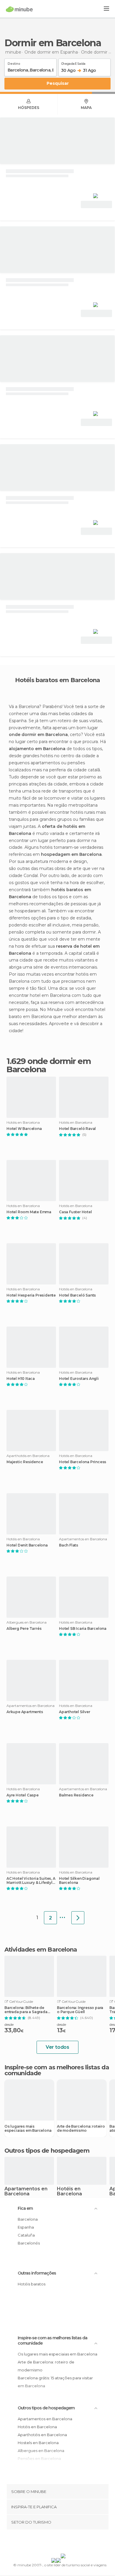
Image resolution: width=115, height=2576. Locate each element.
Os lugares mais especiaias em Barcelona (28, 2129)
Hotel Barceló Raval (77, 1129)
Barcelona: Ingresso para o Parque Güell (80, 2010)
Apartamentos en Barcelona (26, 2192)
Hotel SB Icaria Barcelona (83, 1629)
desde (9, 2024)
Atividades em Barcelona (41, 1950)
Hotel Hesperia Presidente (31, 1295)
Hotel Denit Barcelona (27, 1545)
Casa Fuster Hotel (75, 1212)
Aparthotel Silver (75, 1712)
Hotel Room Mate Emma (29, 1212)
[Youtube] (71, 2543)
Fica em (25, 2208)
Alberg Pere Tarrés (24, 1629)
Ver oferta (96, 204)
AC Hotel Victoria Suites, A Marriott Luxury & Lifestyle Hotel (31, 1881)
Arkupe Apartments (25, 1712)
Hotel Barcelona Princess (83, 1462)
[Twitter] (56, 2543)
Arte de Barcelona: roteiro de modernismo (81, 2129)
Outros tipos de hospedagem (46, 2408)
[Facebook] (48, 2543)
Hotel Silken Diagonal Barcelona (79, 1881)
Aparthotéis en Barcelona (42, 2435)
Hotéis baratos (32, 2284)
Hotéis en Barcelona (69, 2192)
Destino (14, 63)
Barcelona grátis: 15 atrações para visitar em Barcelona (55, 2382)
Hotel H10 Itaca (21, 1379)
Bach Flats (69, 1545)
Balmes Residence (76, 1795)
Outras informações (37, 2273)
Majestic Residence (25, 1462)
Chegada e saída (73, 63)
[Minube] (19, 9)
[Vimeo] (64, 2543)
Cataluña (26, 2235)
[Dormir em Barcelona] (78, 1918)
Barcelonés (29, 2243)
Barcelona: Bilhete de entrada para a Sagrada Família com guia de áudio (26, 2010)
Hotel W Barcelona (24, 1129)
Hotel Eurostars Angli (79, 1379)
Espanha (26, 2227)
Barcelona (28, 2219)
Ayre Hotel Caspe (23, 1795)
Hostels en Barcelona (38, 2443)
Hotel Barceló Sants (77, 1295)
